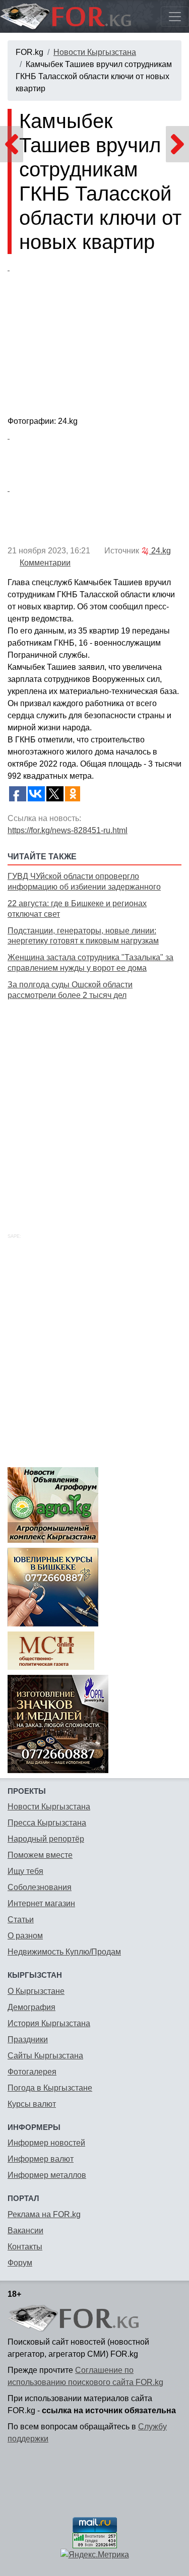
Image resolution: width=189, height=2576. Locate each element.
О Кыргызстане (36, 1991)
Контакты (25, 2247)
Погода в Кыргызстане (50, 2088)
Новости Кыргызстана (95, 52)
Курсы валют (32, 2104)
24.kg (160, 551)
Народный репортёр (46, 1839)
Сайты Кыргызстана (45, 2056)
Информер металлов (47, 2175)
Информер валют (41, 2159)
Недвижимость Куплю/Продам (64, 1952)
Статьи (21, 1920)
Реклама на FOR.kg (44, 2214)
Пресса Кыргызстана (47, 1823)
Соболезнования (40, 1887)
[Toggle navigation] (175, 17)
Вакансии (25, 2231)
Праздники (28, 2039)
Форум (20, 2263)
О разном (25, 1936)
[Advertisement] (94, 1105)
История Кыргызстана (49, 2023)
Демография (31, 2007)
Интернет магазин (41, 1903)
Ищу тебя (25, 1871)
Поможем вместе (40, 1855)
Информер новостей (46, 2143)
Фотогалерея (32, 2072)
